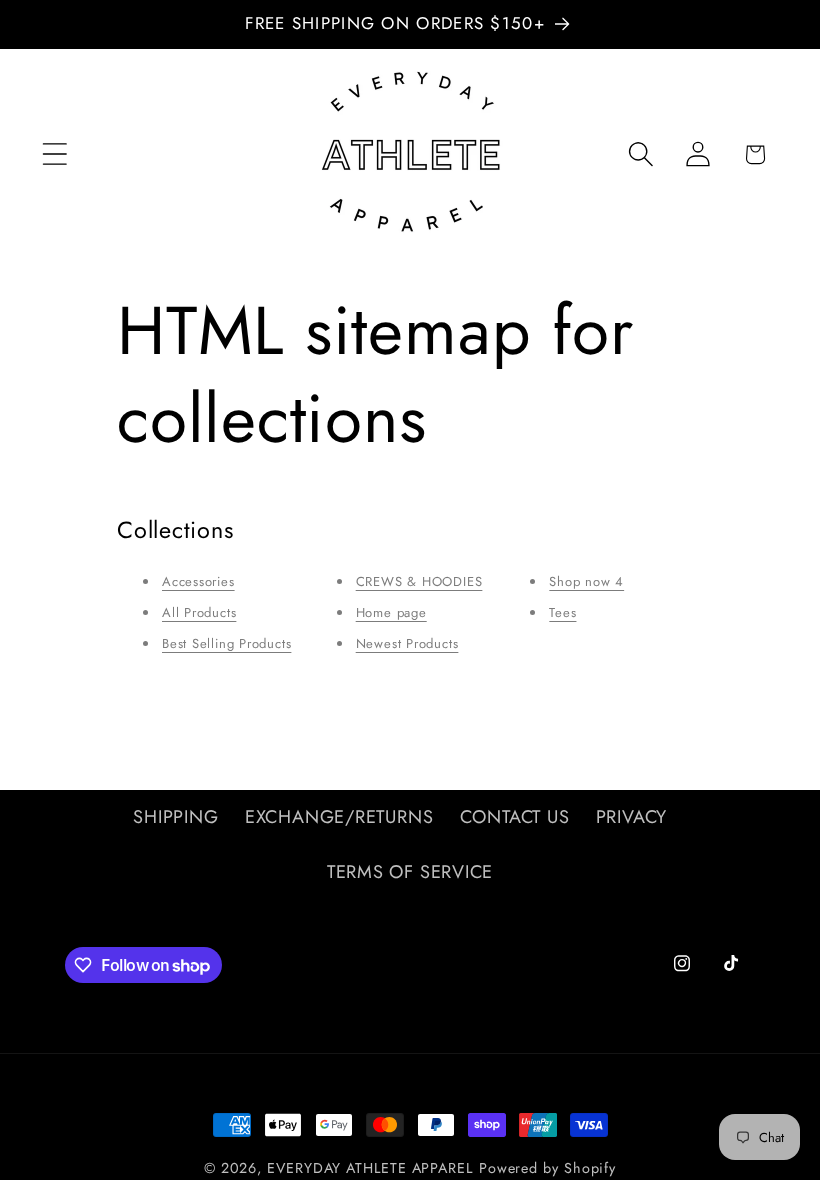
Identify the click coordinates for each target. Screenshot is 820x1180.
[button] (54, 154)
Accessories (198, 581)
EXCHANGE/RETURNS (339, 817)
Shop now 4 (586, 581)
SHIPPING (175, 817)
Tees (562, 612)
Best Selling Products (226, 643)
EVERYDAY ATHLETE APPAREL (370, 1168)
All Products (199, 612)
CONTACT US (515, 817)
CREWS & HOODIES (419, 581)
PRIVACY (631, 817)
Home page (391, 612)
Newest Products (407, 643)
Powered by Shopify (547, 1168)
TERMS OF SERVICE (410, 872)
